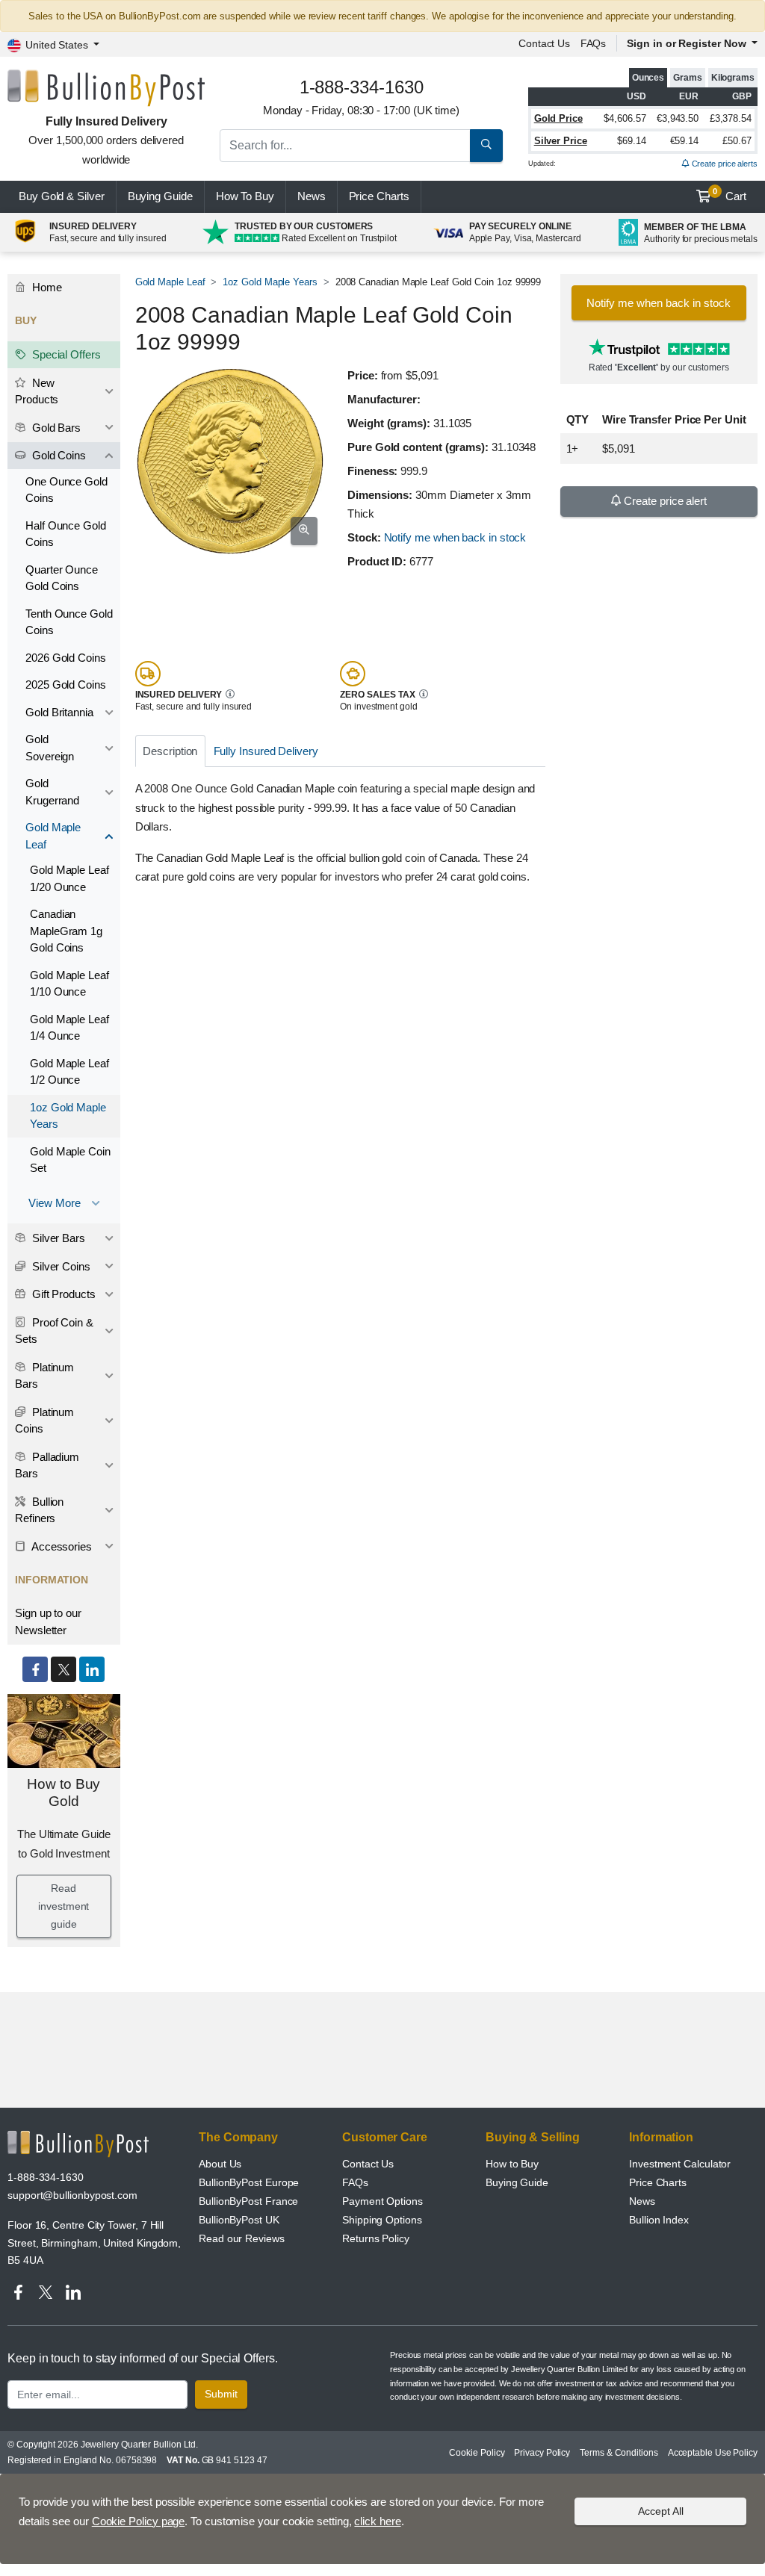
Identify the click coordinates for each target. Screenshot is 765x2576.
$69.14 (632, 141)
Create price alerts (724, 164)
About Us (220, 2164)
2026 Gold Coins (66, 658)
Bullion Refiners (39, 1510)
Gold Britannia (59, 712)
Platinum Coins (44, 1421)
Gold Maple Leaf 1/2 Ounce (69, 1072)
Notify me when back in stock (455, 537)
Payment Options (382, 2201)
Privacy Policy (542, 2453)
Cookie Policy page (139, 2521)
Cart (730, 195)
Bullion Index (659, 2220)
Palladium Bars (47, 1465)
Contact (544, 43)
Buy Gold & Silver (62, 196)
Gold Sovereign (50, 748)
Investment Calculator (680, 2164)
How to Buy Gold (64, 1793)
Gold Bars (55, 428)
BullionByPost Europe (249, 2182)
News (312, 196)
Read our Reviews (242, 2238)
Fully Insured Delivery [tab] (266, 751)
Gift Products (62, 1294)
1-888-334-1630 (46, 2177)
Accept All (661, 2511)
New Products (37, 391)
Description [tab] (170, 751)
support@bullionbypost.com (72, 2195)
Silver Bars (57, 1238)
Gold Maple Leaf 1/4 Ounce (69, 1028)
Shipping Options (382, 2220)
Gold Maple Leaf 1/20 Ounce (69, 878)
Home (46, 287)
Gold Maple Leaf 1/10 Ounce (69, 984)
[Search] (486, 146)
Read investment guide (64, 1906)
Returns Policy (376, 2238)
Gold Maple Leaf (170, 282)
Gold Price (558, 118)
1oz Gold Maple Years (270, 282)
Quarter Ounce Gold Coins (62, 578)
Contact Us (368, 2164)
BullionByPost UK (239, 2220)
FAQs (594, 43)
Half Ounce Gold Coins (66, 534)
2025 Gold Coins (66, 685)
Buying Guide (160, 196)
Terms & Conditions (619, 2453)
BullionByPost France (248, 2201)
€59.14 (685, 141)
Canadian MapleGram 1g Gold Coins (66, 931)
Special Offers (65, 354)
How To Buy (245, 196)
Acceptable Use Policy (713, 2453)
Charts (379, 196)
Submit (221, 2394)
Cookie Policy (477, 2453)
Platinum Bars (44, 1376)
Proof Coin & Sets (54, 1331)
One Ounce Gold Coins (66, 490)
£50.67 (737, 141)
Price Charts (658, 2182)
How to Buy (512, 2164)
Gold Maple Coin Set (70, 1160)
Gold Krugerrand (52, 792)
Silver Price (561, 141)
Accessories (61, 1546)
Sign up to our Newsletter (48, 1621)
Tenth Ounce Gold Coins (69, 622)
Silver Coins (60, 1266)
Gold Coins (58, 455)
